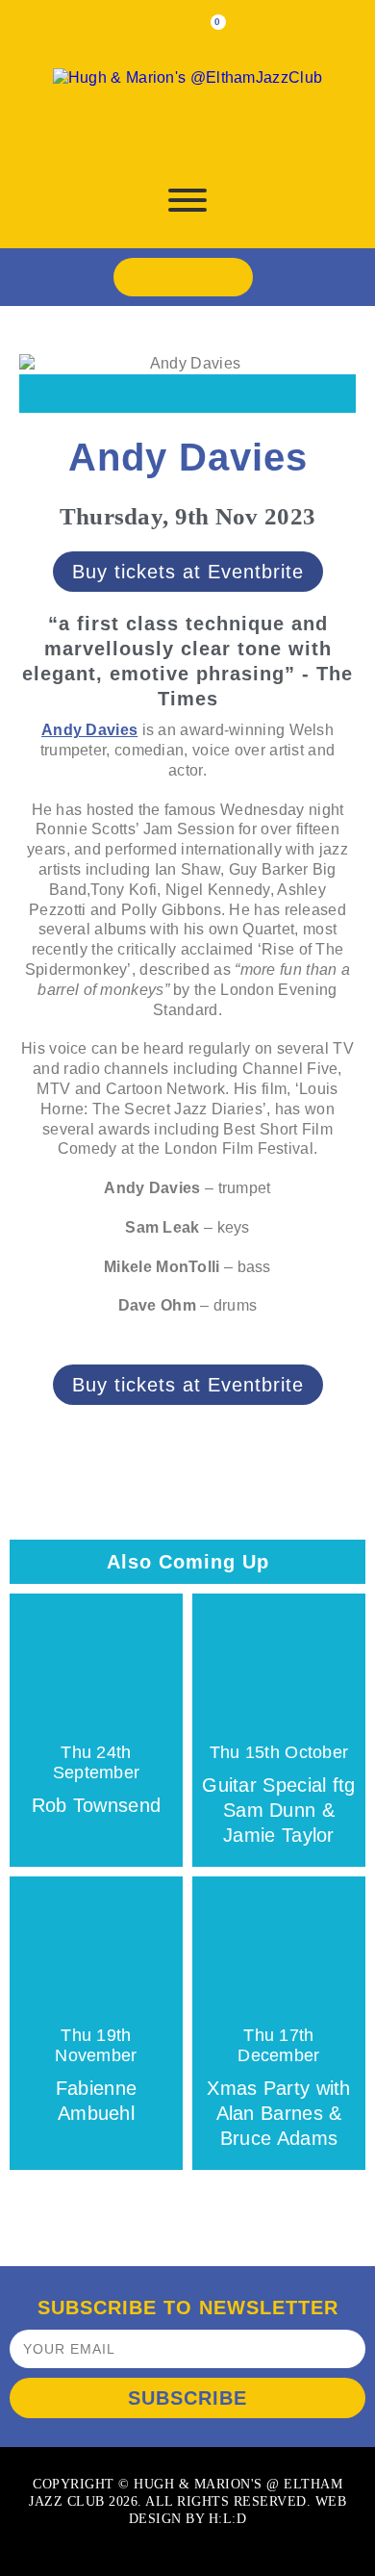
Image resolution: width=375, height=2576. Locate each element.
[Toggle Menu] (187, 200)
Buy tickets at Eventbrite (188, 572)
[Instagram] (205, 277)
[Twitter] (161, 277)
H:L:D (228, 2519)
